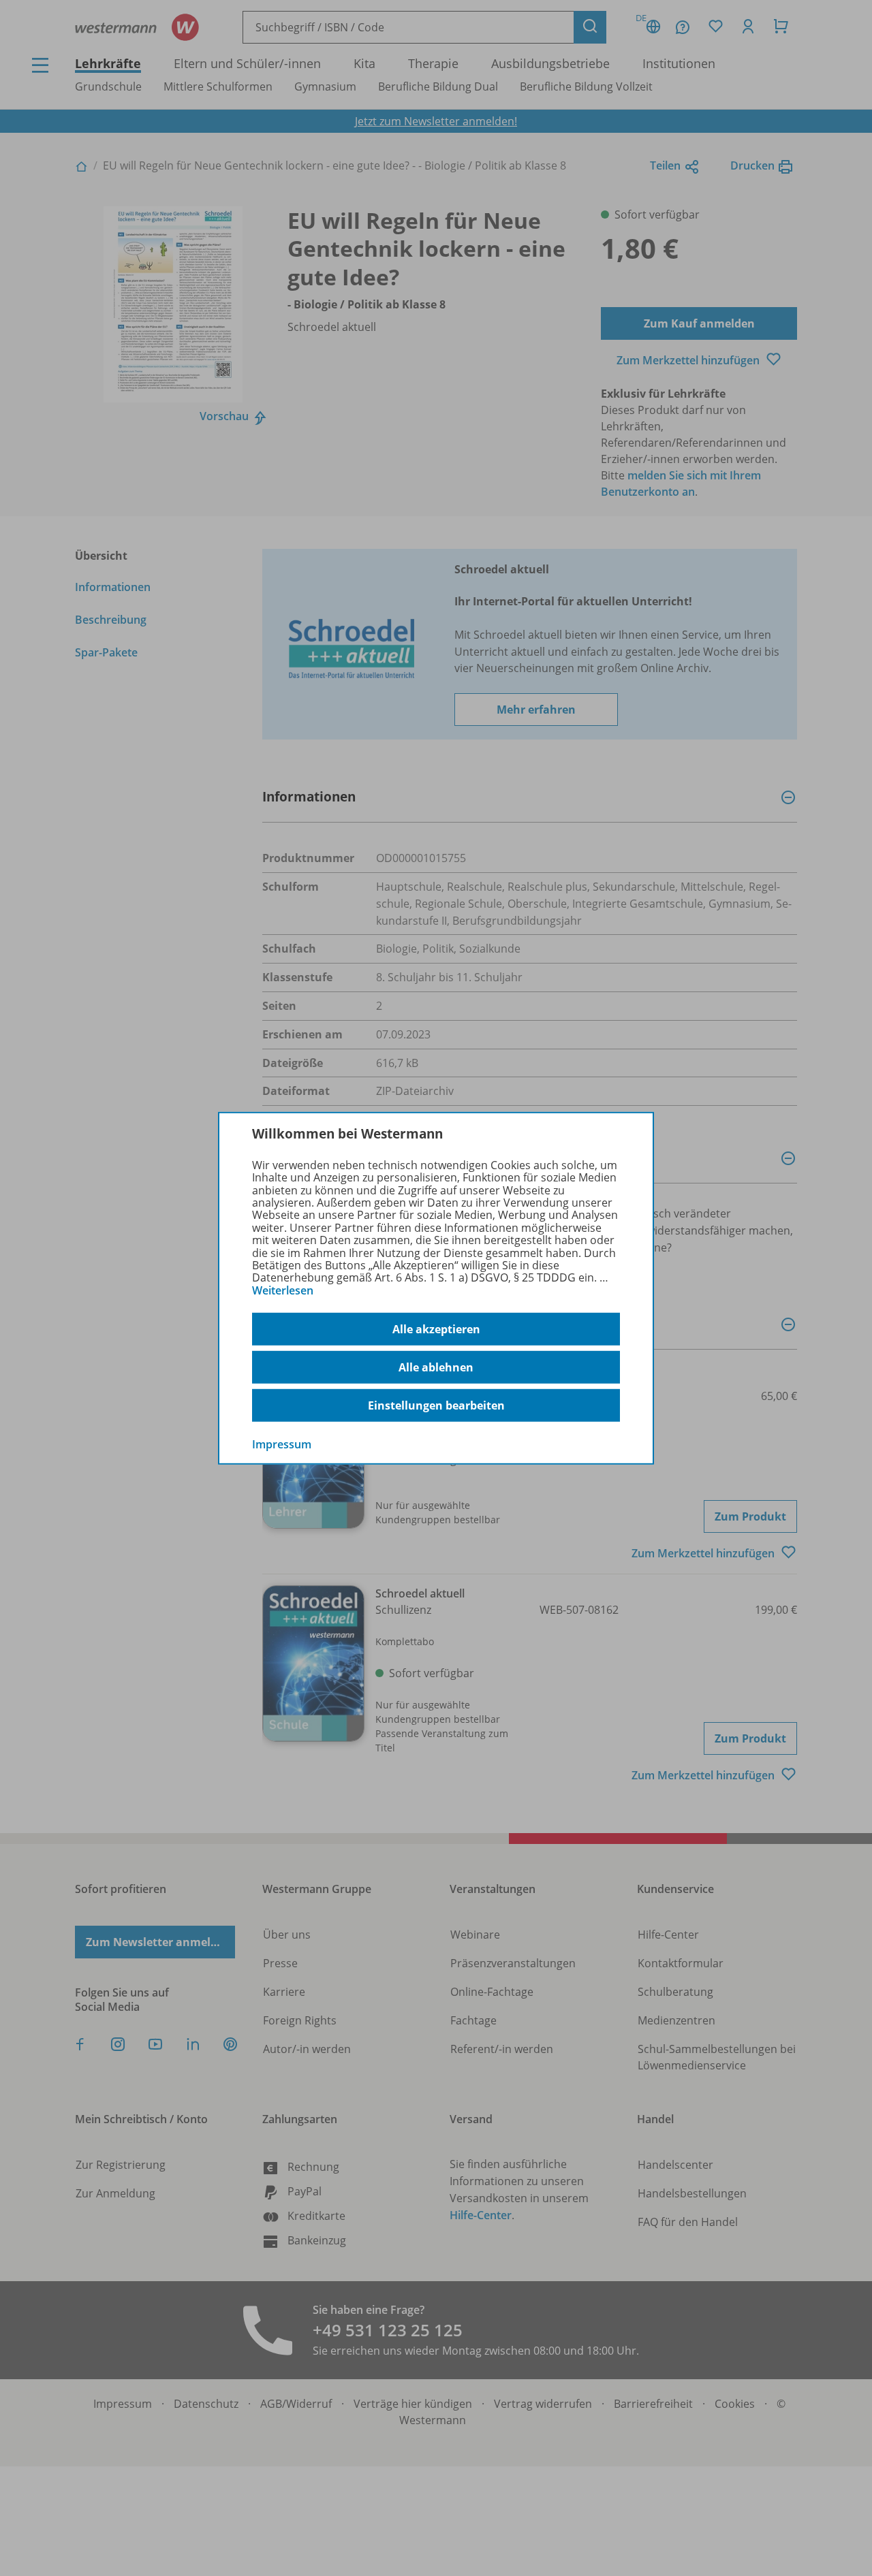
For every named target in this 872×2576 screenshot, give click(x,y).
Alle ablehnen (436, 1367)
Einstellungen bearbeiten (436, 1405)
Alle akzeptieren (436, 1329)
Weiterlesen (283, 1290)
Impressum (282, 1444)
